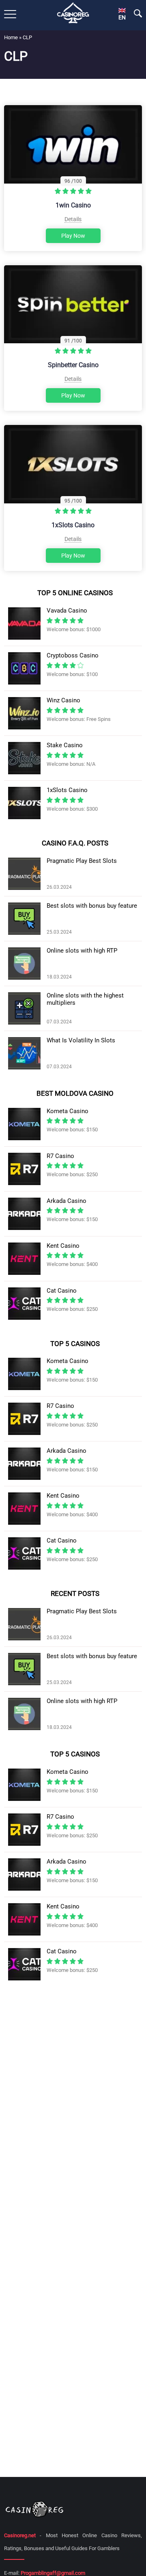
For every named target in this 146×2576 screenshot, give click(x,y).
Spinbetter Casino (73, 365)
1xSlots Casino (73, 525)
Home (11, 37)
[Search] (138, 13)
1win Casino (73, 205)
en (122, 17)
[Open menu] (10, 14)
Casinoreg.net (20, 2535)
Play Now (73, 236)
